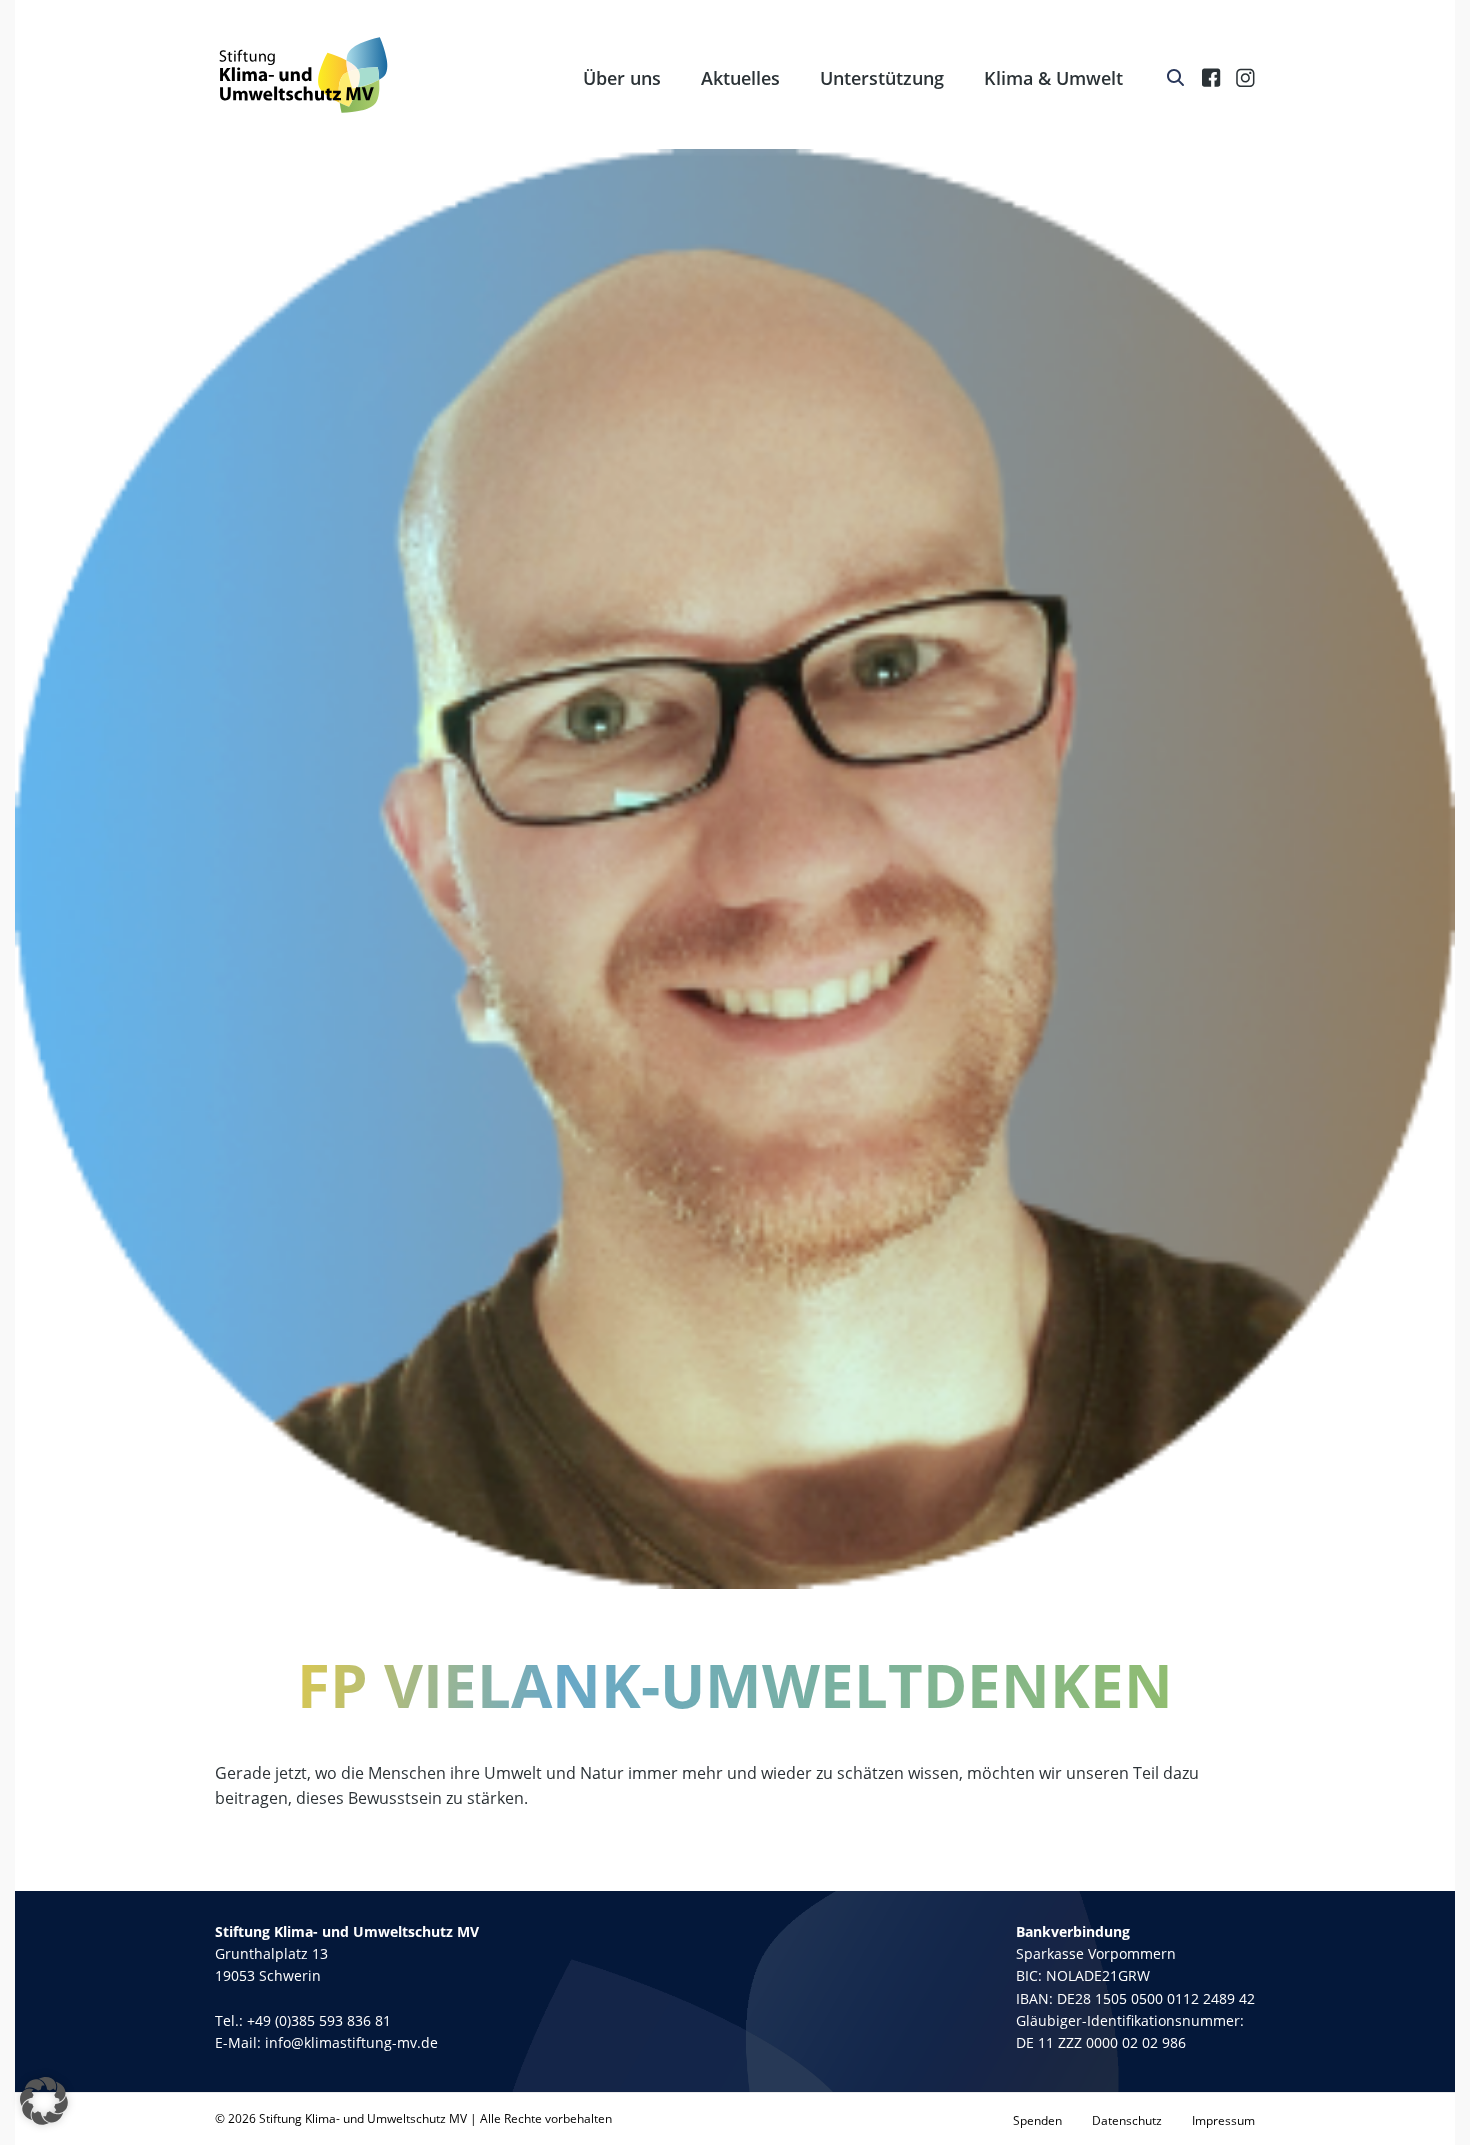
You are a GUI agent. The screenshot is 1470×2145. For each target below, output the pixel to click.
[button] (44, 2101)
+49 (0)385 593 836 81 (319, 2020)
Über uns (622, 78)
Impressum (1223, 2120)
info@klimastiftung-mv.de (351, 2042)
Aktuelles (740, 78)
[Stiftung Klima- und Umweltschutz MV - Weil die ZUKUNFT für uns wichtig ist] (303, 75)
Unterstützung (882, 78)
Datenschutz (1127, 2120)
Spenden (1037, 2120)
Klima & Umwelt (1053, 78)
